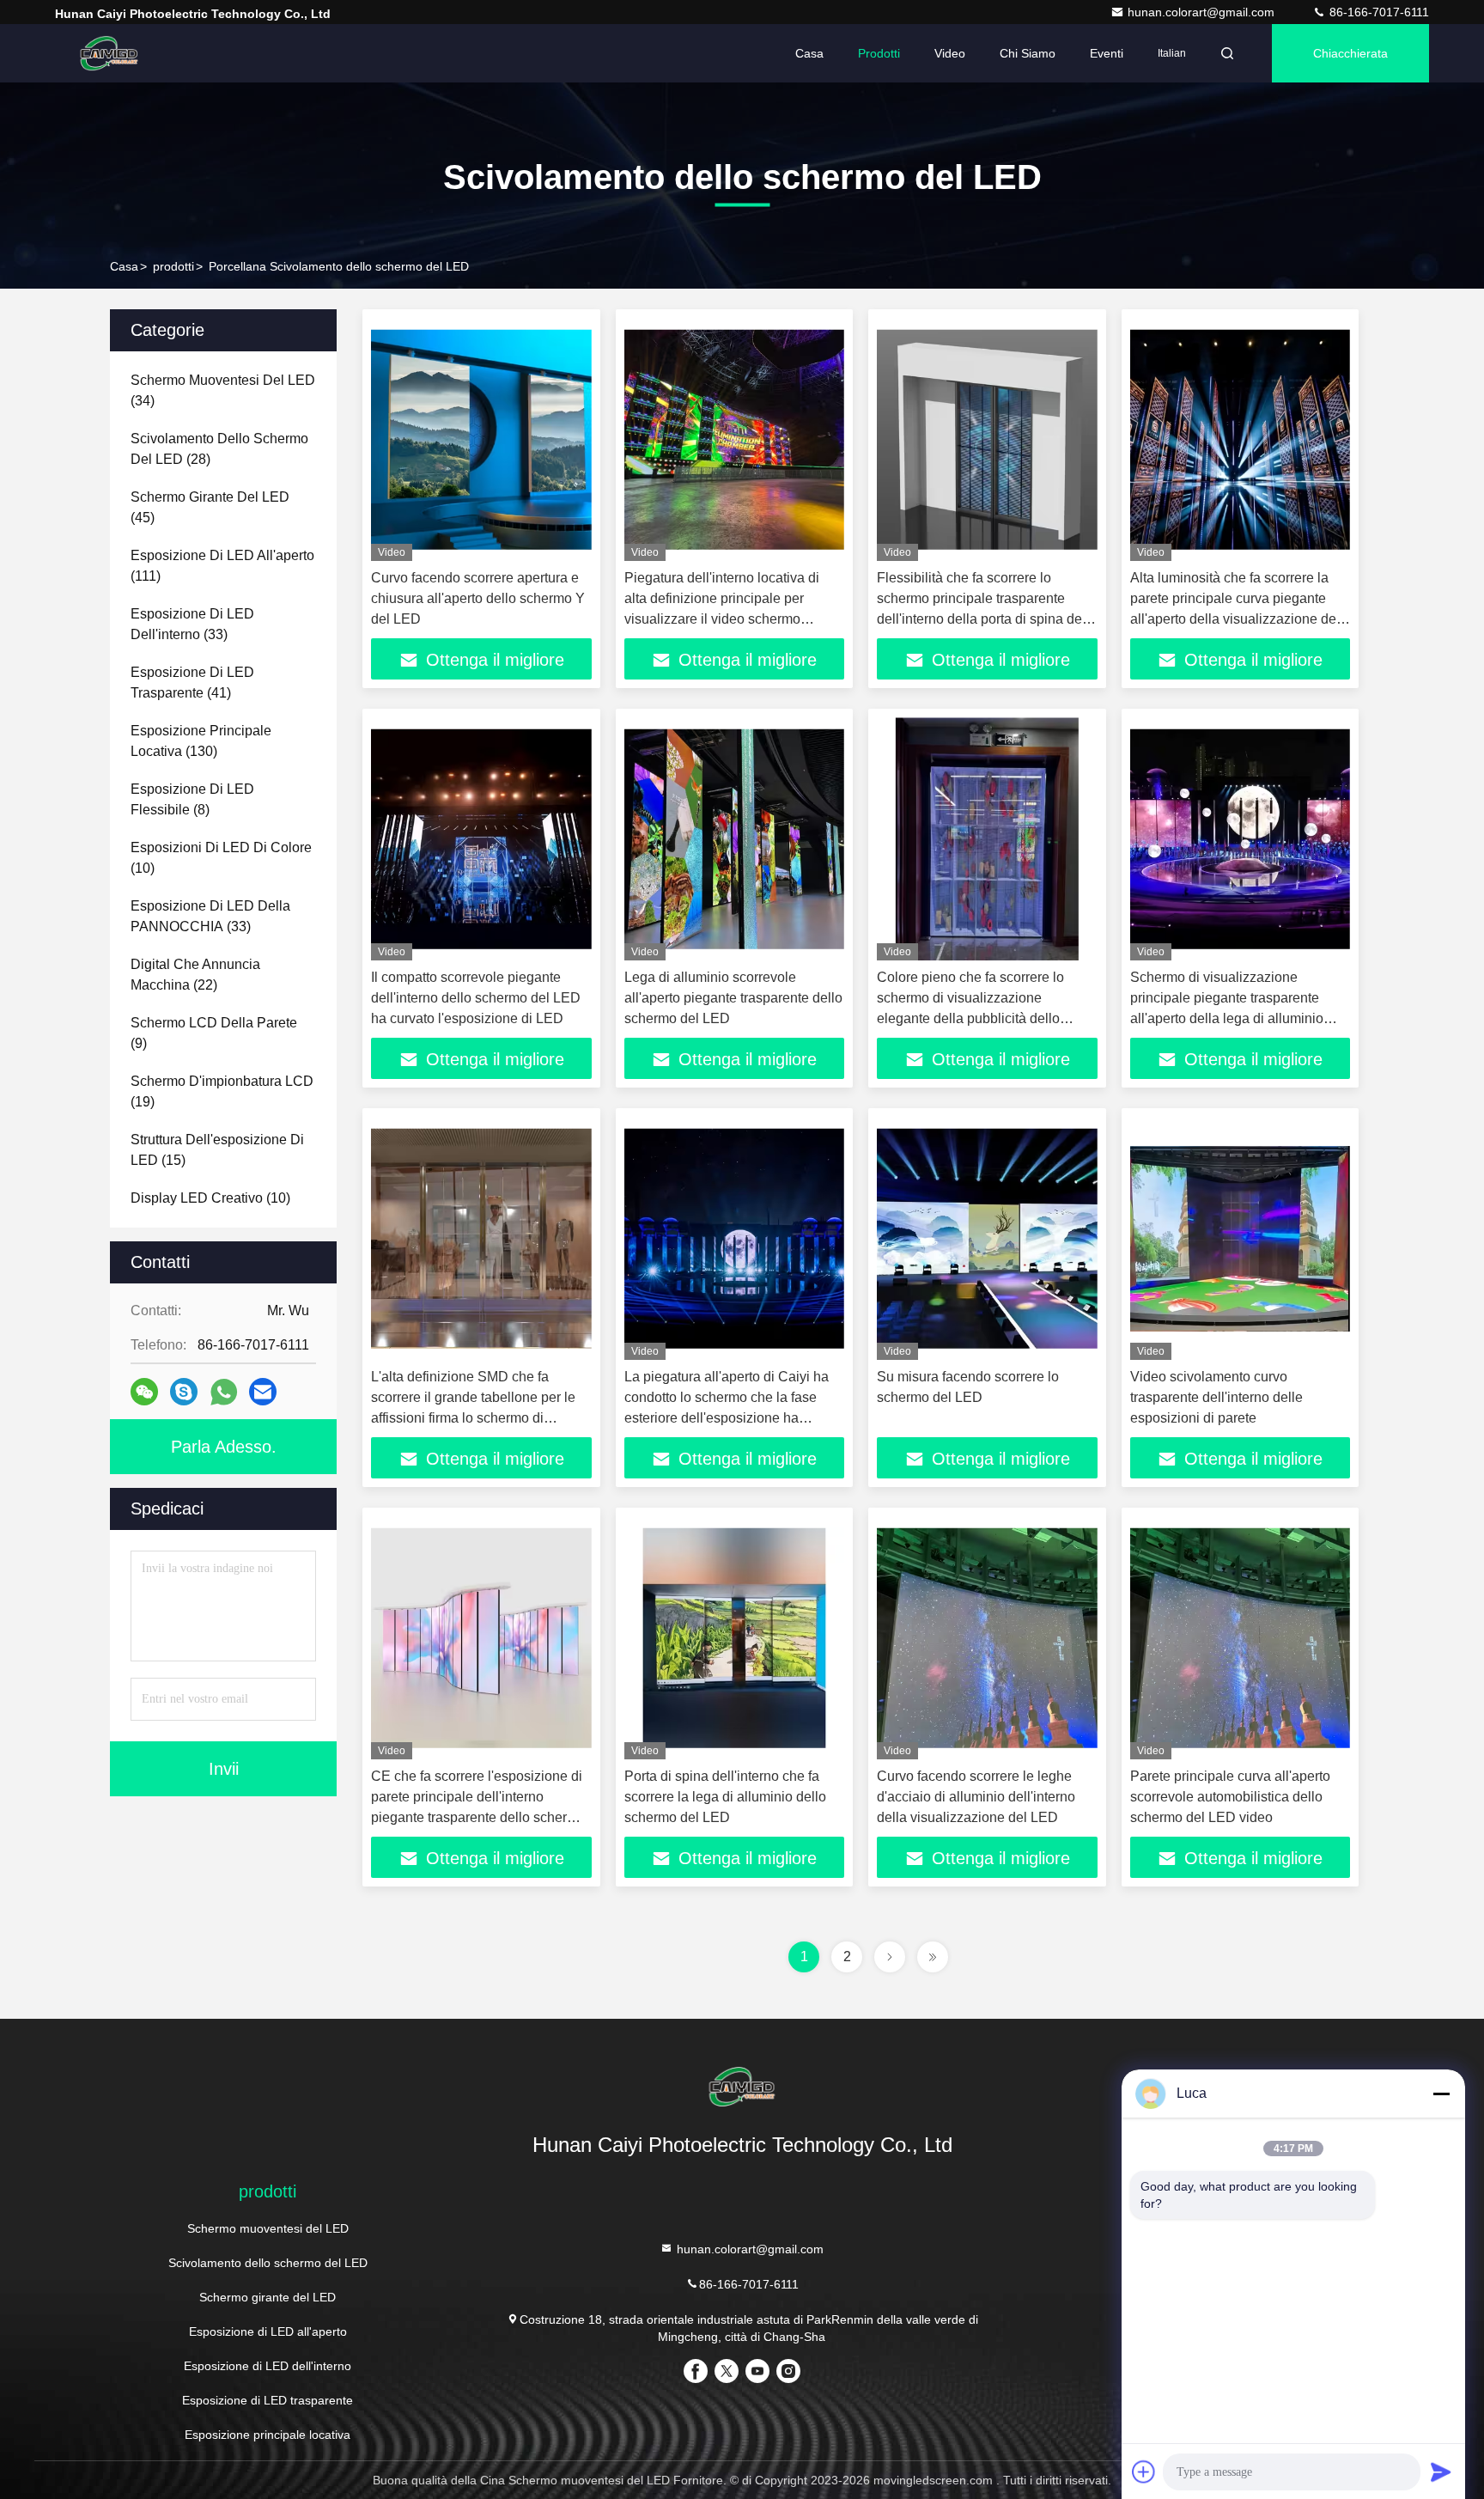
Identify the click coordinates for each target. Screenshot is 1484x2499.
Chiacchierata (1350, 53)
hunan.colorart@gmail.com (1203, 12)
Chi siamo (1028, 53)
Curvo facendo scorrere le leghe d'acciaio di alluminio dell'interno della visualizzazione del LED (976, 1797)
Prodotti (879, 53)
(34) (223, 390)
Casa (809, 53)
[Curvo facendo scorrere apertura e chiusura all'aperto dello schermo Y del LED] (481, 439)
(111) (222, 566)
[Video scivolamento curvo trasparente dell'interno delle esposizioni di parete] (1241, 1238)
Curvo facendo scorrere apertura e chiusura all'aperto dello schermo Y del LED (478, 598)
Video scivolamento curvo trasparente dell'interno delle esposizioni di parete (1216, 1397)
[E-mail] (263, 1392)
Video (950, 53)
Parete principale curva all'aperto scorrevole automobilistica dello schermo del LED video (1230, 1797)
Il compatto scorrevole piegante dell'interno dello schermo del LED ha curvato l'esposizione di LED (476, 998)
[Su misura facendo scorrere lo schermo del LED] (987, 1238)
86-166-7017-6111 (1378, 12)
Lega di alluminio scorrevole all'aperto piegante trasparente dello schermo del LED (733, 998)
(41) (192, 683)
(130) (201, 741)
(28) (219, 449)
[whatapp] (224, 1392)
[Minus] (1441, 2094)
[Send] (1441, 2472)
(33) (192, 624)
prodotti (173, 266)
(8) (192, 799)
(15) (217, 1150)
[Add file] (1144, 2472)
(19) (222, 1091)
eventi (1107, 53)
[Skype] (184, 1392)
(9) (214, 1033)
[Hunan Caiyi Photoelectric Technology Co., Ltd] (109, 53)
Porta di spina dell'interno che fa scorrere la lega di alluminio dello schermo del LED (725, 1797)
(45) (210, 507)
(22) (195, 975)
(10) (221, 858)
